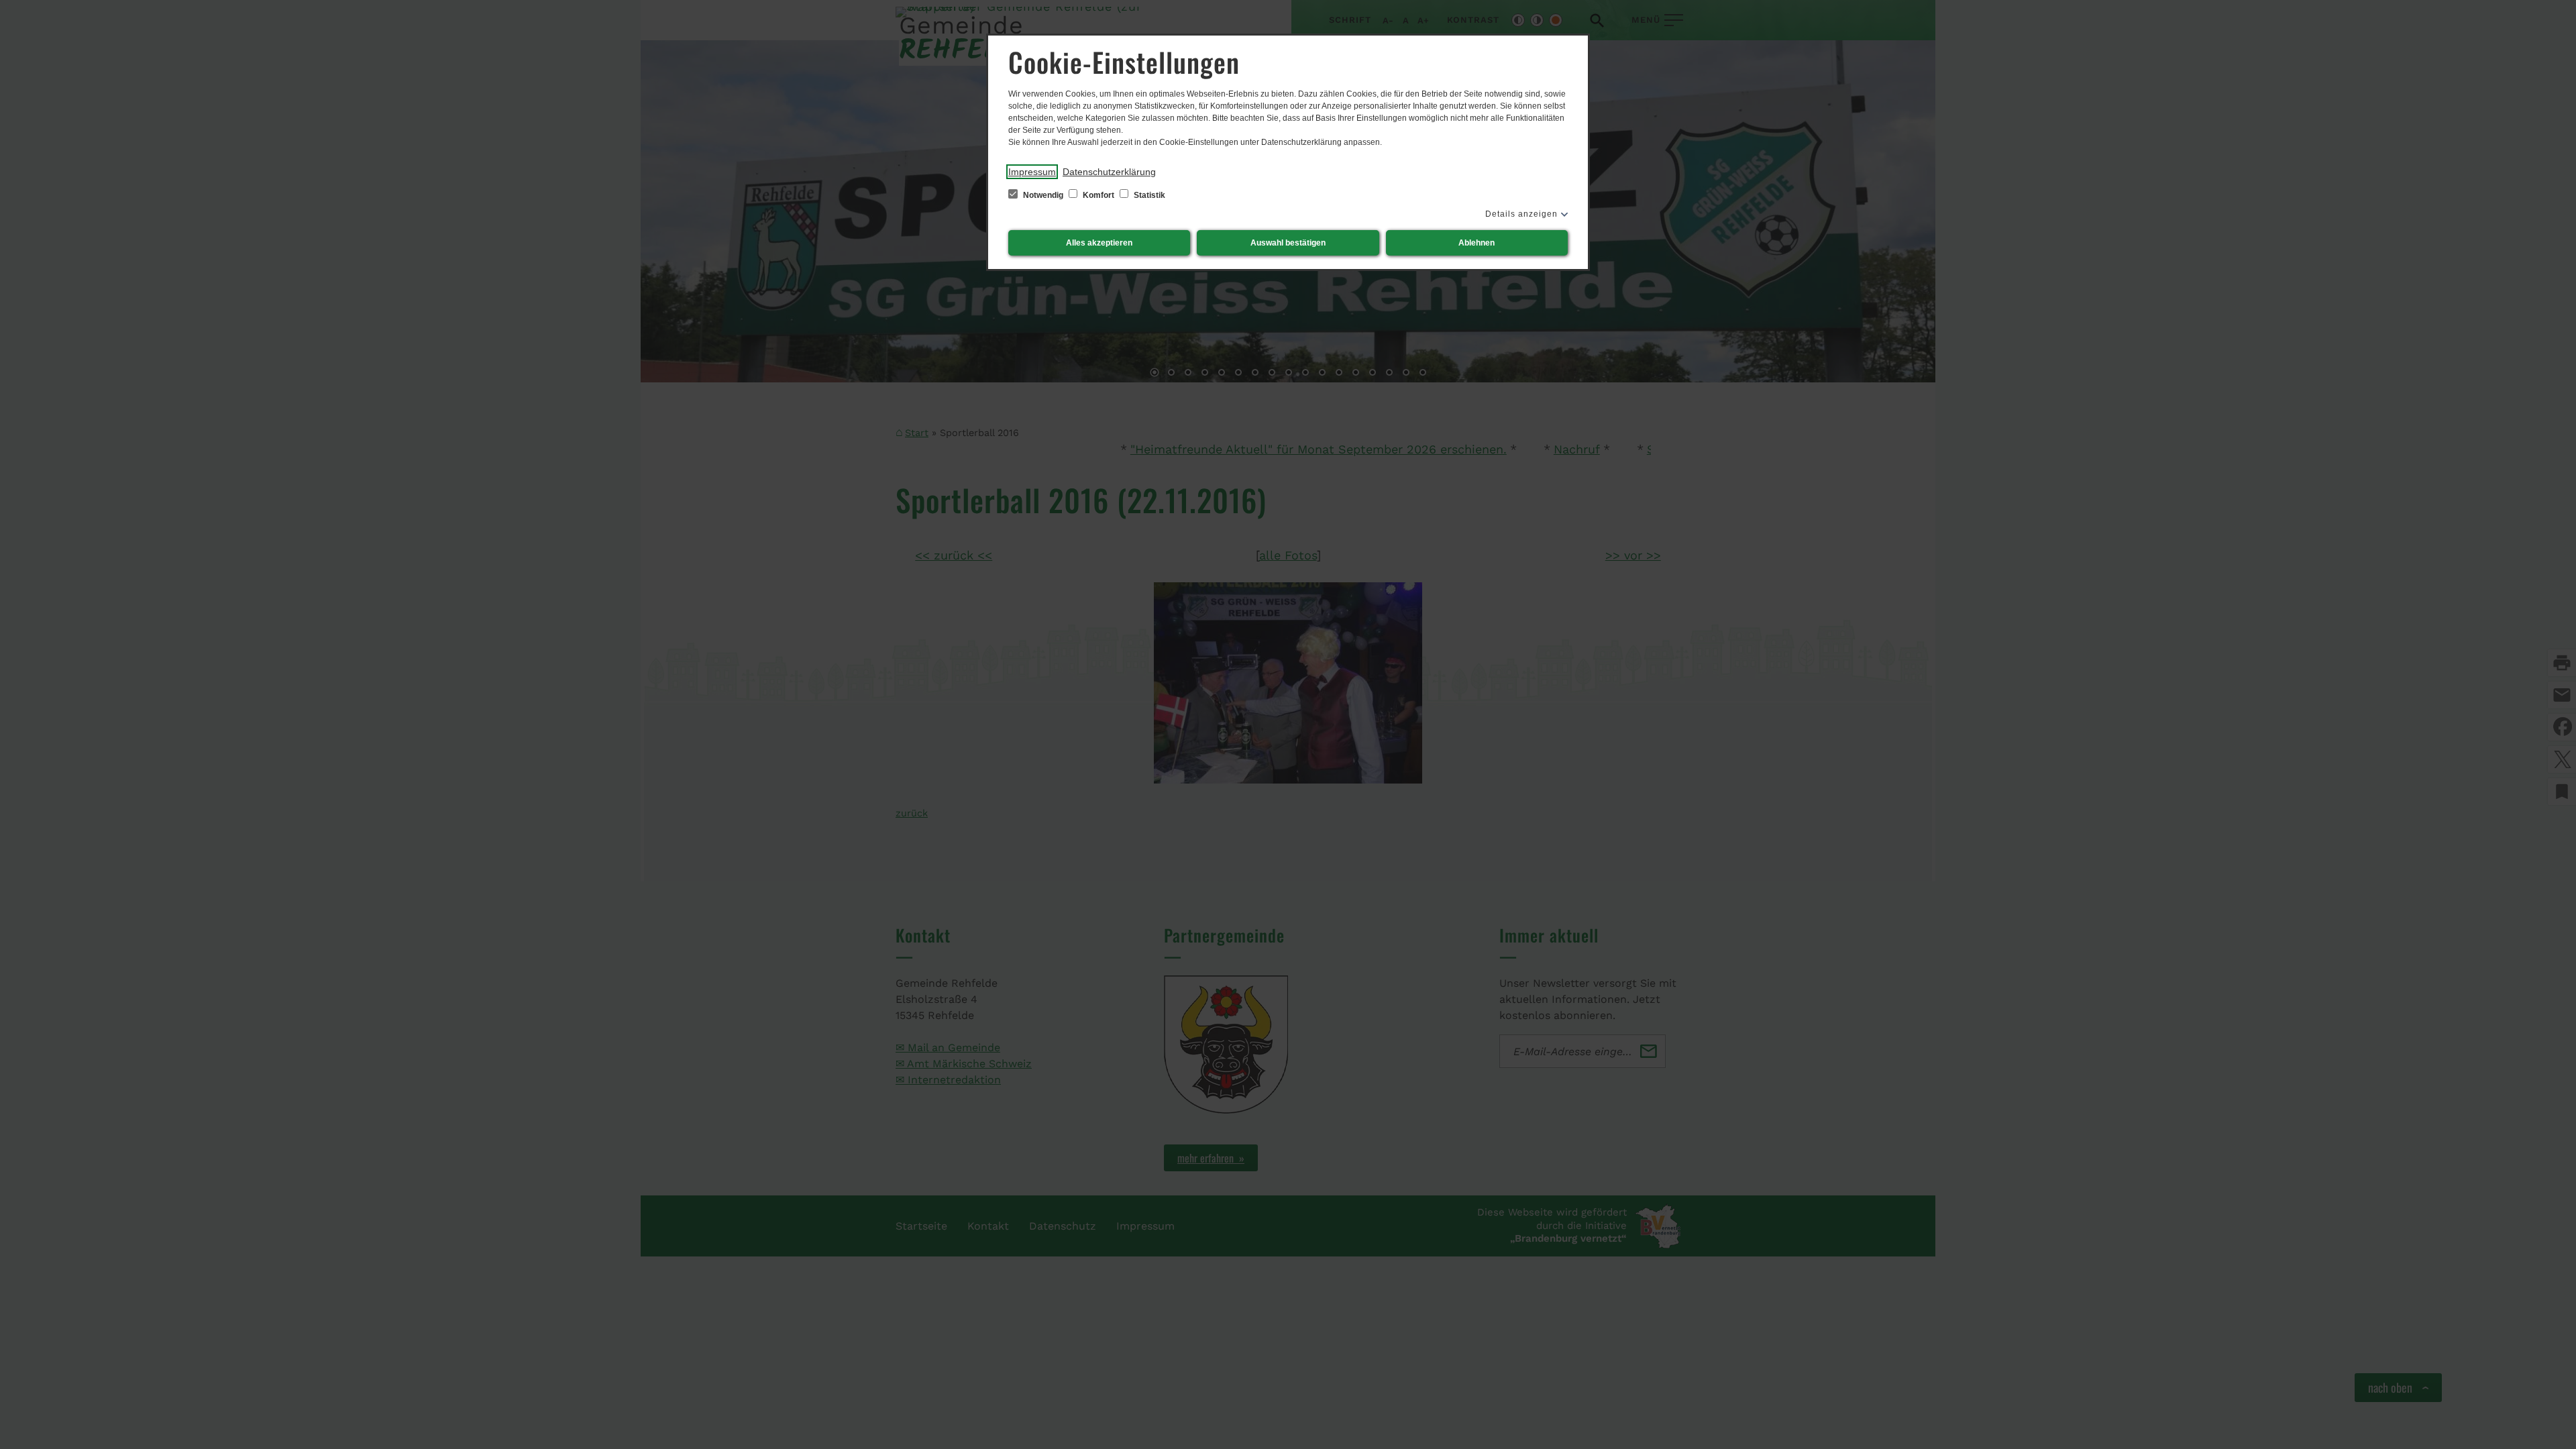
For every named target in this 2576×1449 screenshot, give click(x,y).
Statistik (1148, 195)
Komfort (1098, 195)
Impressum (1032, 172)
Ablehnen (1477, 243)
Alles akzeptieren (1099, 243)
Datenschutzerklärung (1109, 172)
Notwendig (1043, 195)
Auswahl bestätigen (1288, 243)
